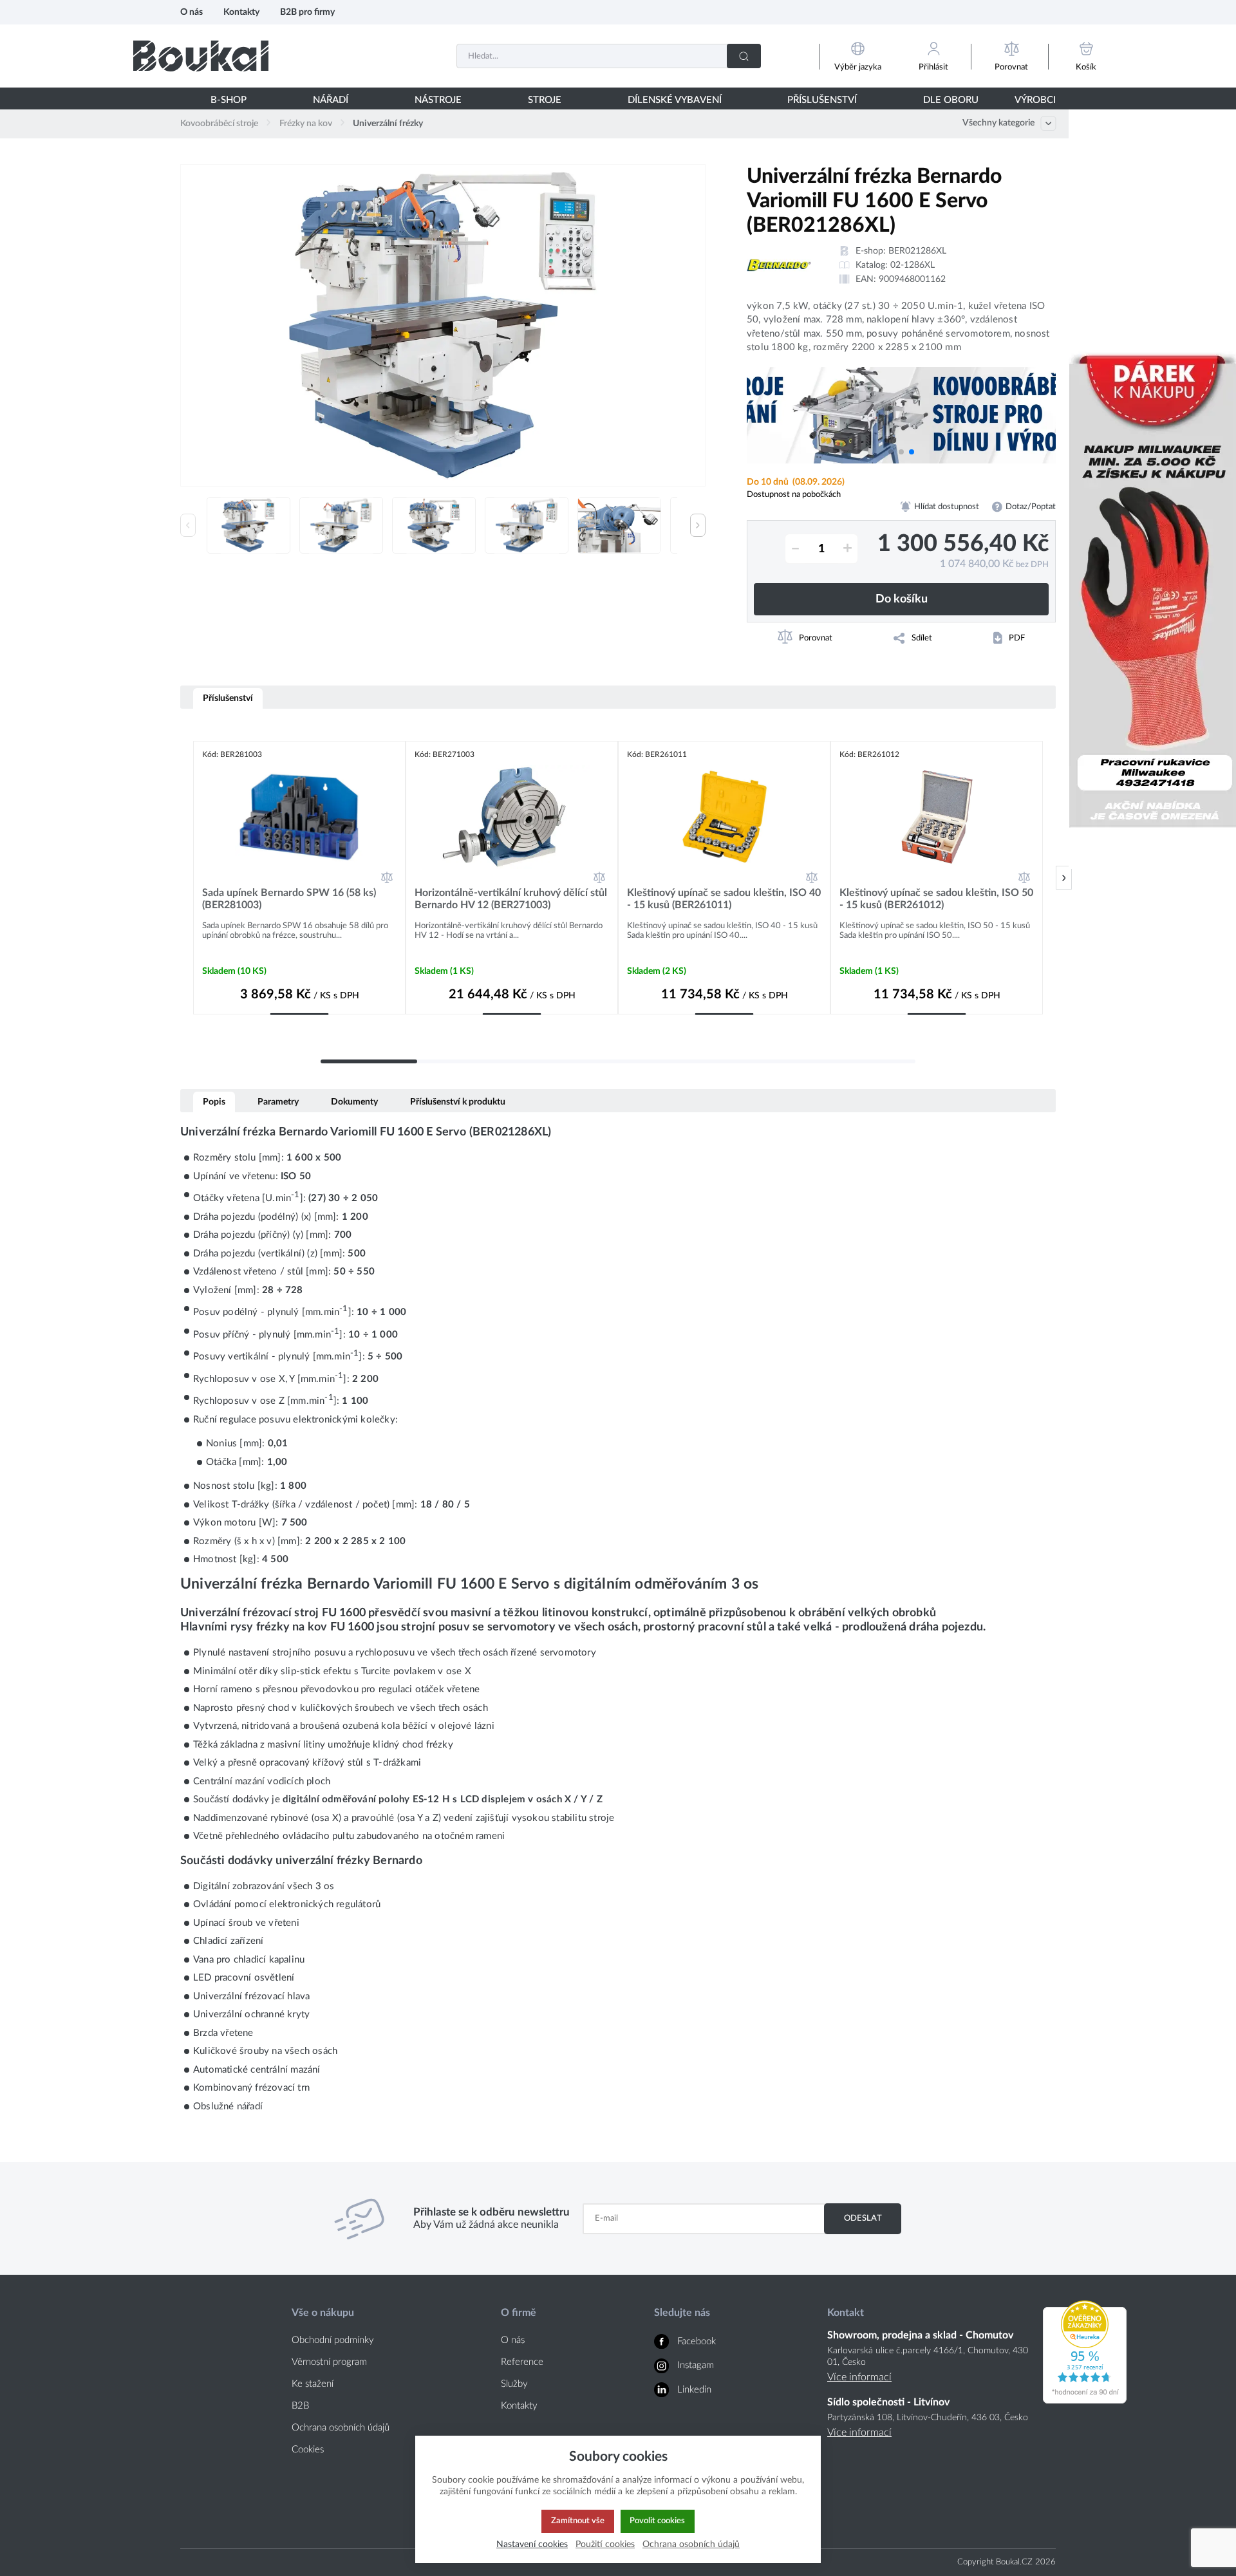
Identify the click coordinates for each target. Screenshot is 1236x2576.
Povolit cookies (657, 2521)
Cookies (308, 2450)
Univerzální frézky (388, 124)
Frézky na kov (306, 124)
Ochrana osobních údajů (341, 2428)
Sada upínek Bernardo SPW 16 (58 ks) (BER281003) (289, 899)
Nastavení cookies (532, 2544)
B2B (300, 2406)
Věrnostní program (329, 2362)
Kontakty (241, 12)
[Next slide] (698, 525)
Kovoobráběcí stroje (219, 124)
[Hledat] (744, 56)
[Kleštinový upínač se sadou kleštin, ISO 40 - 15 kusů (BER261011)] (724, 817)
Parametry (278, 1102)
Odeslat (863, 2218)
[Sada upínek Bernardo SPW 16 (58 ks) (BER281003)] (299, 817)
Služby (514, 2384)
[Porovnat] (387, 877)
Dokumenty (354, 1102)
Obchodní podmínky (333, 2340)
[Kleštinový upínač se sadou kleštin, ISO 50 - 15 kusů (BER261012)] (937, 817)
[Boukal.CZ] (201, 56)
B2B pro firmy (307, 12)
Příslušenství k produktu (458, 1102)
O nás (192, 12)
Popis (214, 1102)
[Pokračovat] (1064, 878)
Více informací (859, 2377)
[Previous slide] (188, 525)
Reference (522, 2362)
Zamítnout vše (578, 2521)
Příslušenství (228, 698)
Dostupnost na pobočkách (794, 494)
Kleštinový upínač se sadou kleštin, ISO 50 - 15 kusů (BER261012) (936, 899)
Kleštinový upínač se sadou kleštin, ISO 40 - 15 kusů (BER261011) (724, 899)
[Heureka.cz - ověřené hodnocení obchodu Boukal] (1085, 2400)
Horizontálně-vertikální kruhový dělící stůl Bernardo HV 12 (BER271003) (511, 899)
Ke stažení (313, 2384)
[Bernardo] (779, 265)
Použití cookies (605, 2544)
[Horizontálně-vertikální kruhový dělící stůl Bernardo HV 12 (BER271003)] (512, 817)
